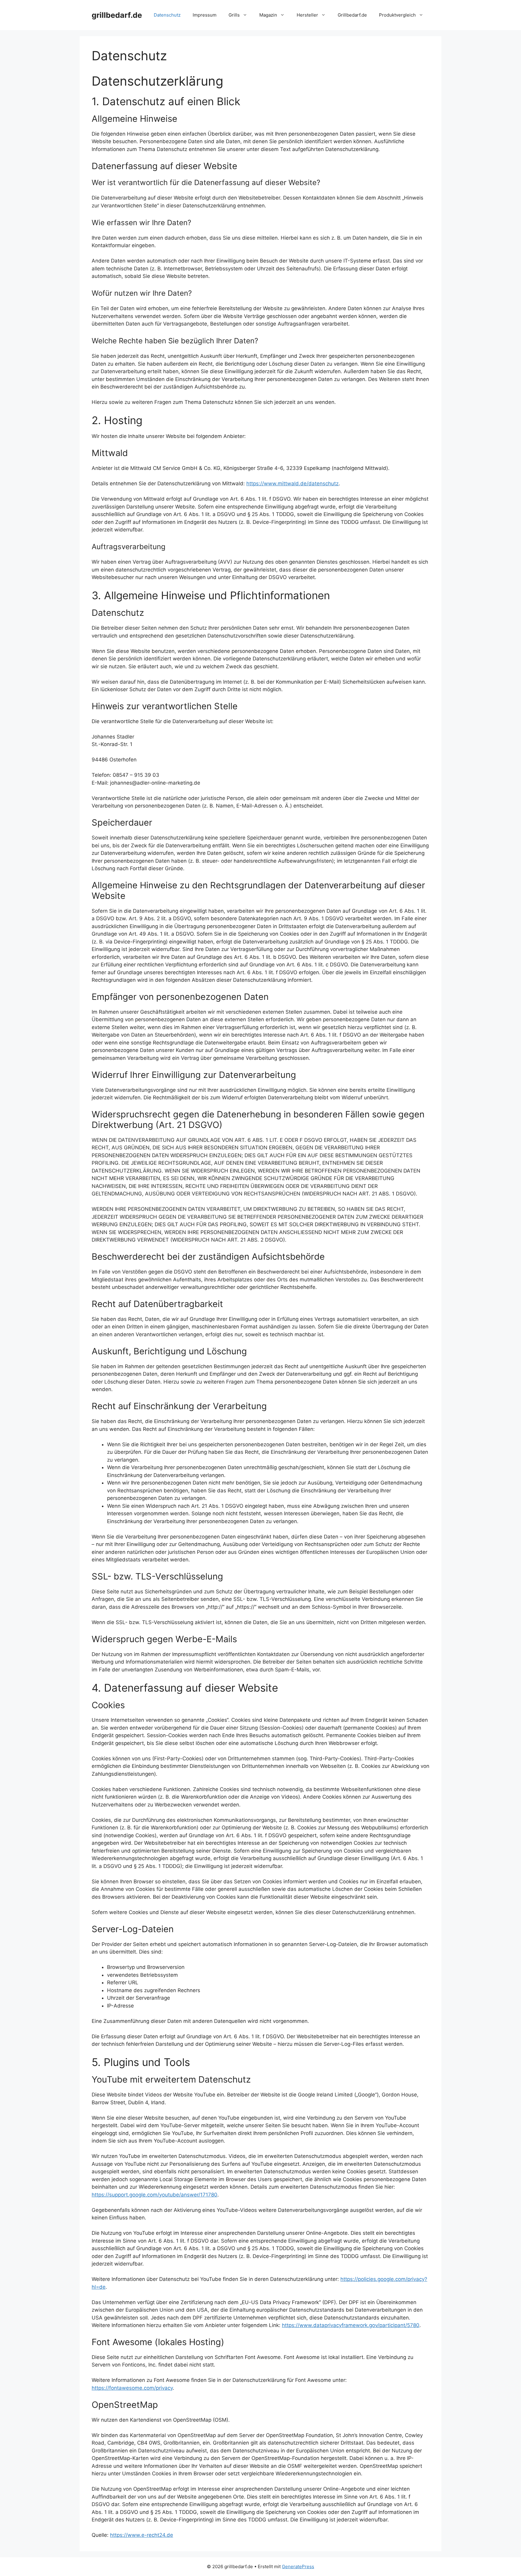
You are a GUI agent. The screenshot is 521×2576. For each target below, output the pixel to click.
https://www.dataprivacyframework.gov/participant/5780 (351, 2325)
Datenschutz (167, 15)
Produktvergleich (397, 15)
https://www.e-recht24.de (142, 2535)
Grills (234, 15)
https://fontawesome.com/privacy (132, 2388)
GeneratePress (298, 2567)
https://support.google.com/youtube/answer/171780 (155, 2195)
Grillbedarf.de (352, 15)
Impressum (205, 15)
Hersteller (307, 15)
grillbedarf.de (117, 15)
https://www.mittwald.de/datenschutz (292, 483)
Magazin (268, 15)
